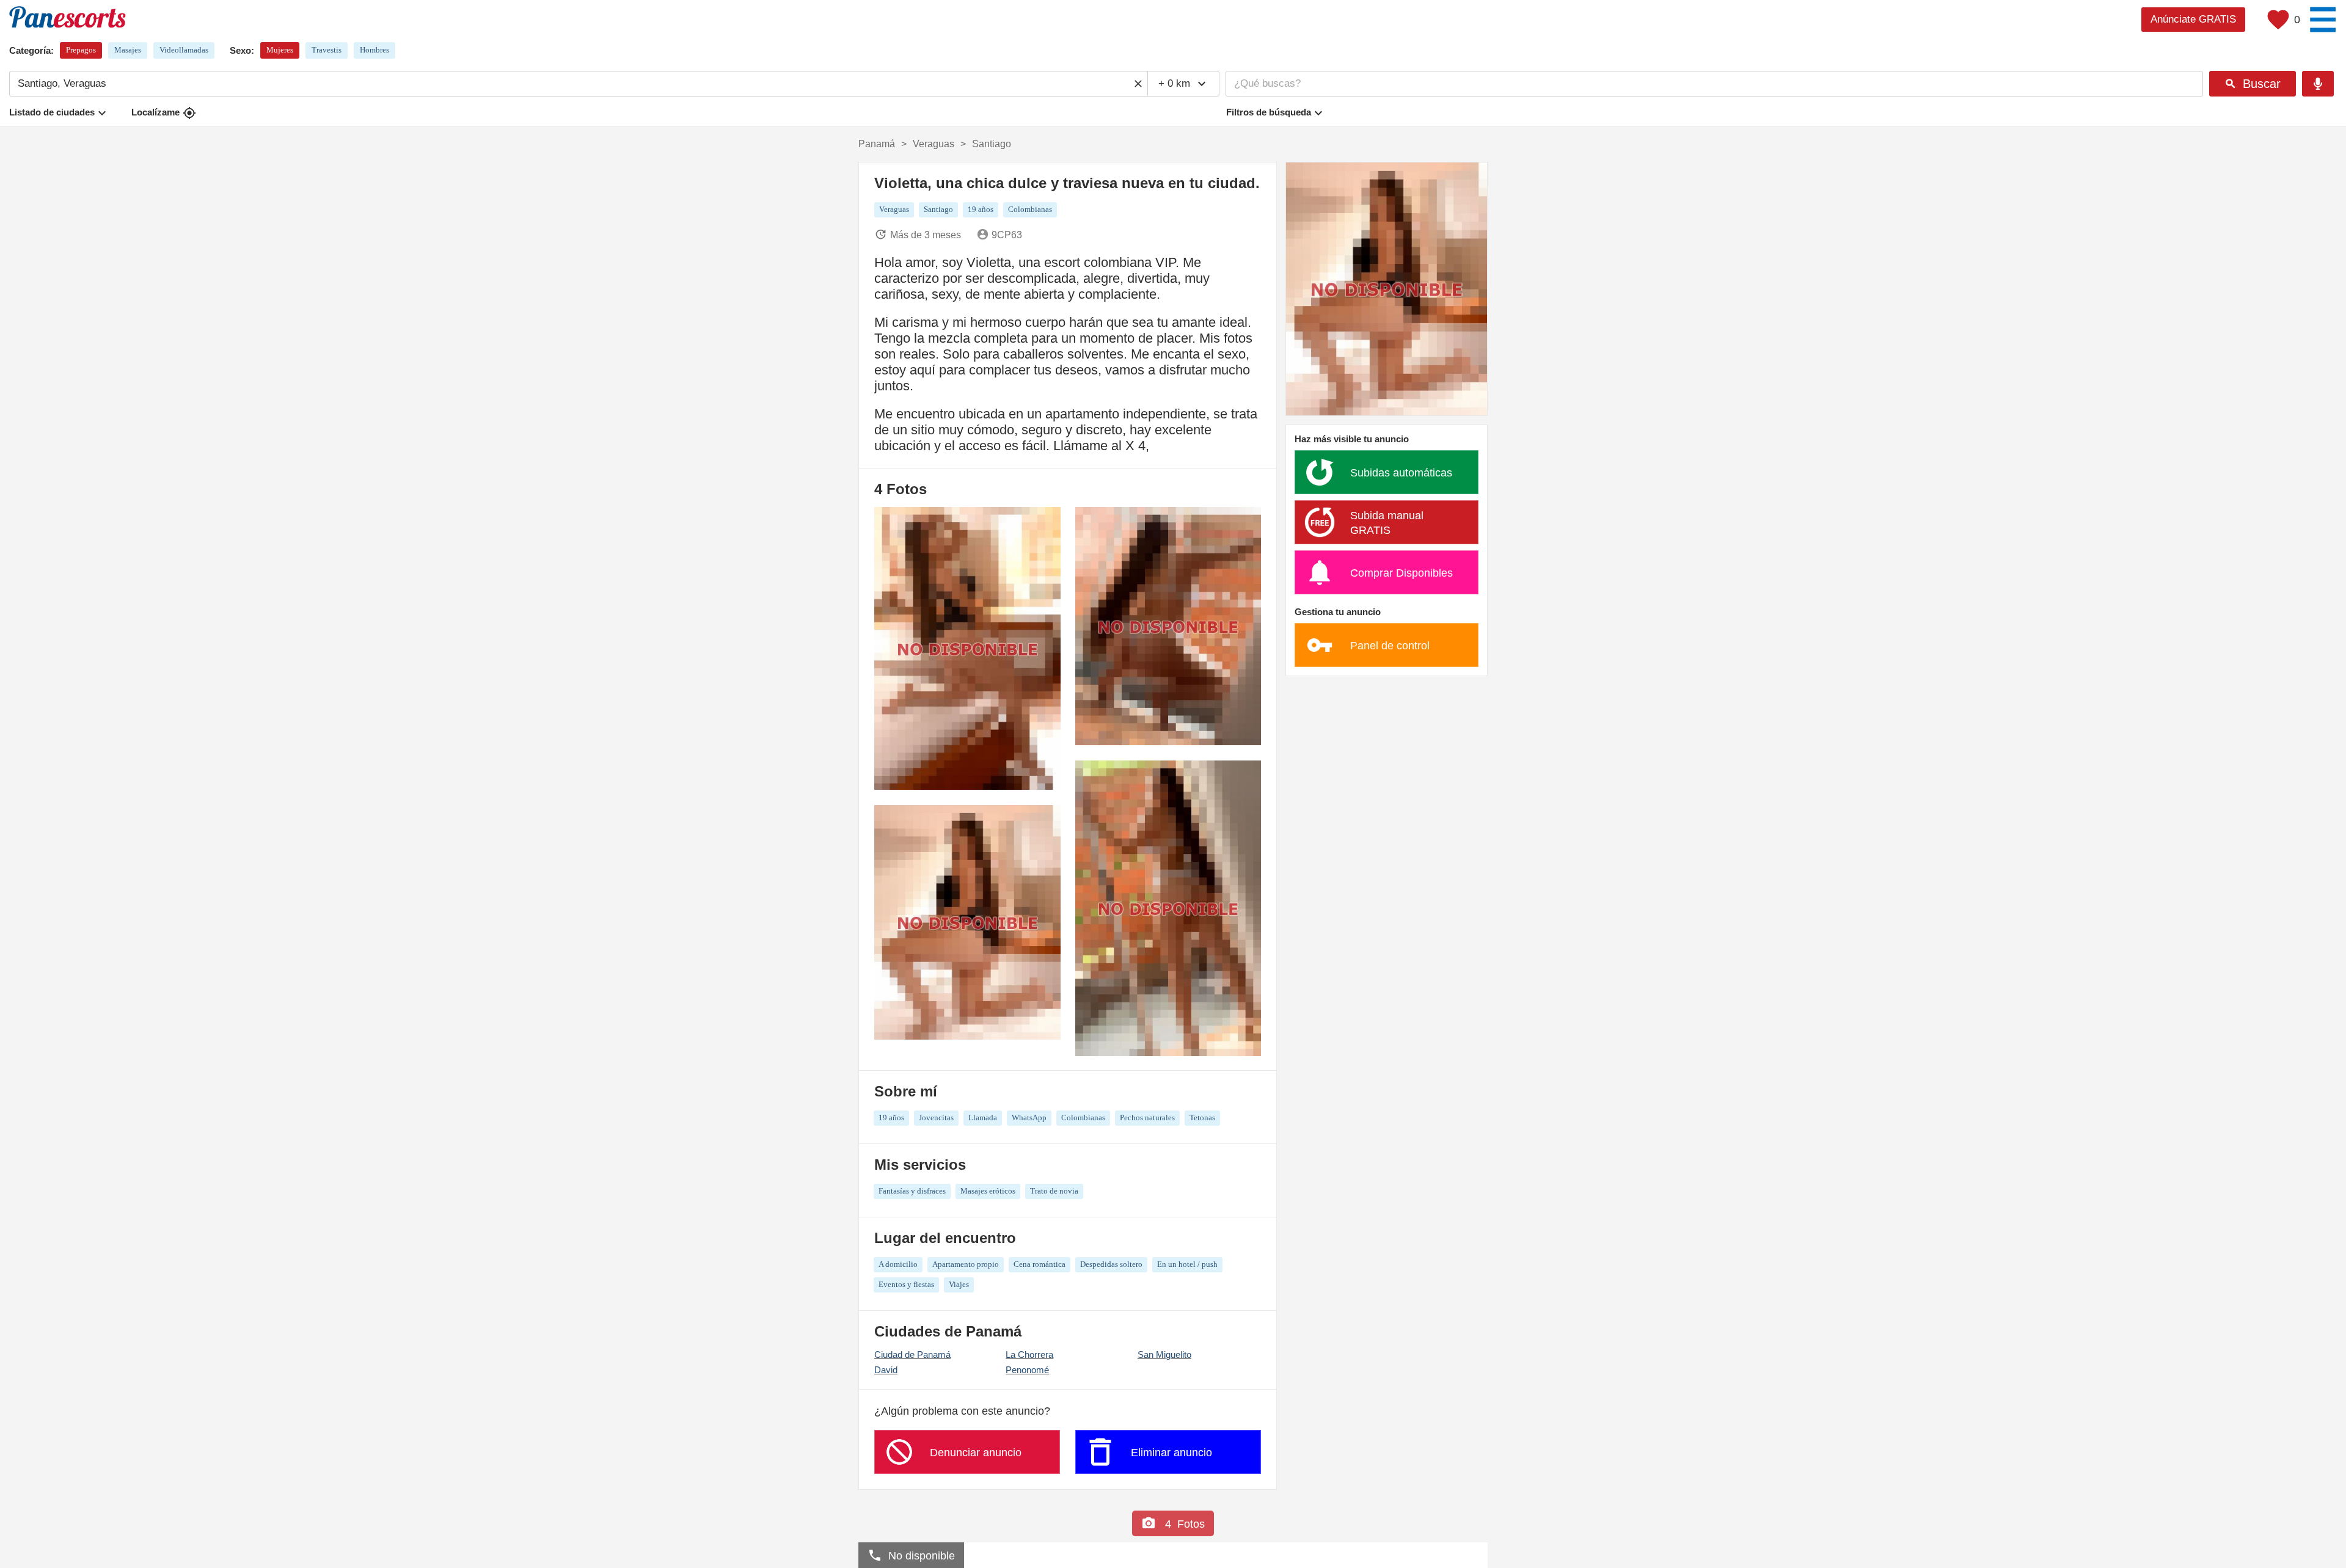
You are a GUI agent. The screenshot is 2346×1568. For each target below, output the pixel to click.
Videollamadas (184, 50)
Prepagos (81, 50)
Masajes (128, 50)
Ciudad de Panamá (912, 1355)
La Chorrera (1029, 1355)
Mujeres (280, 50)
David (886, 1370)
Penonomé (1027, 1370)
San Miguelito (1164, 1355)
